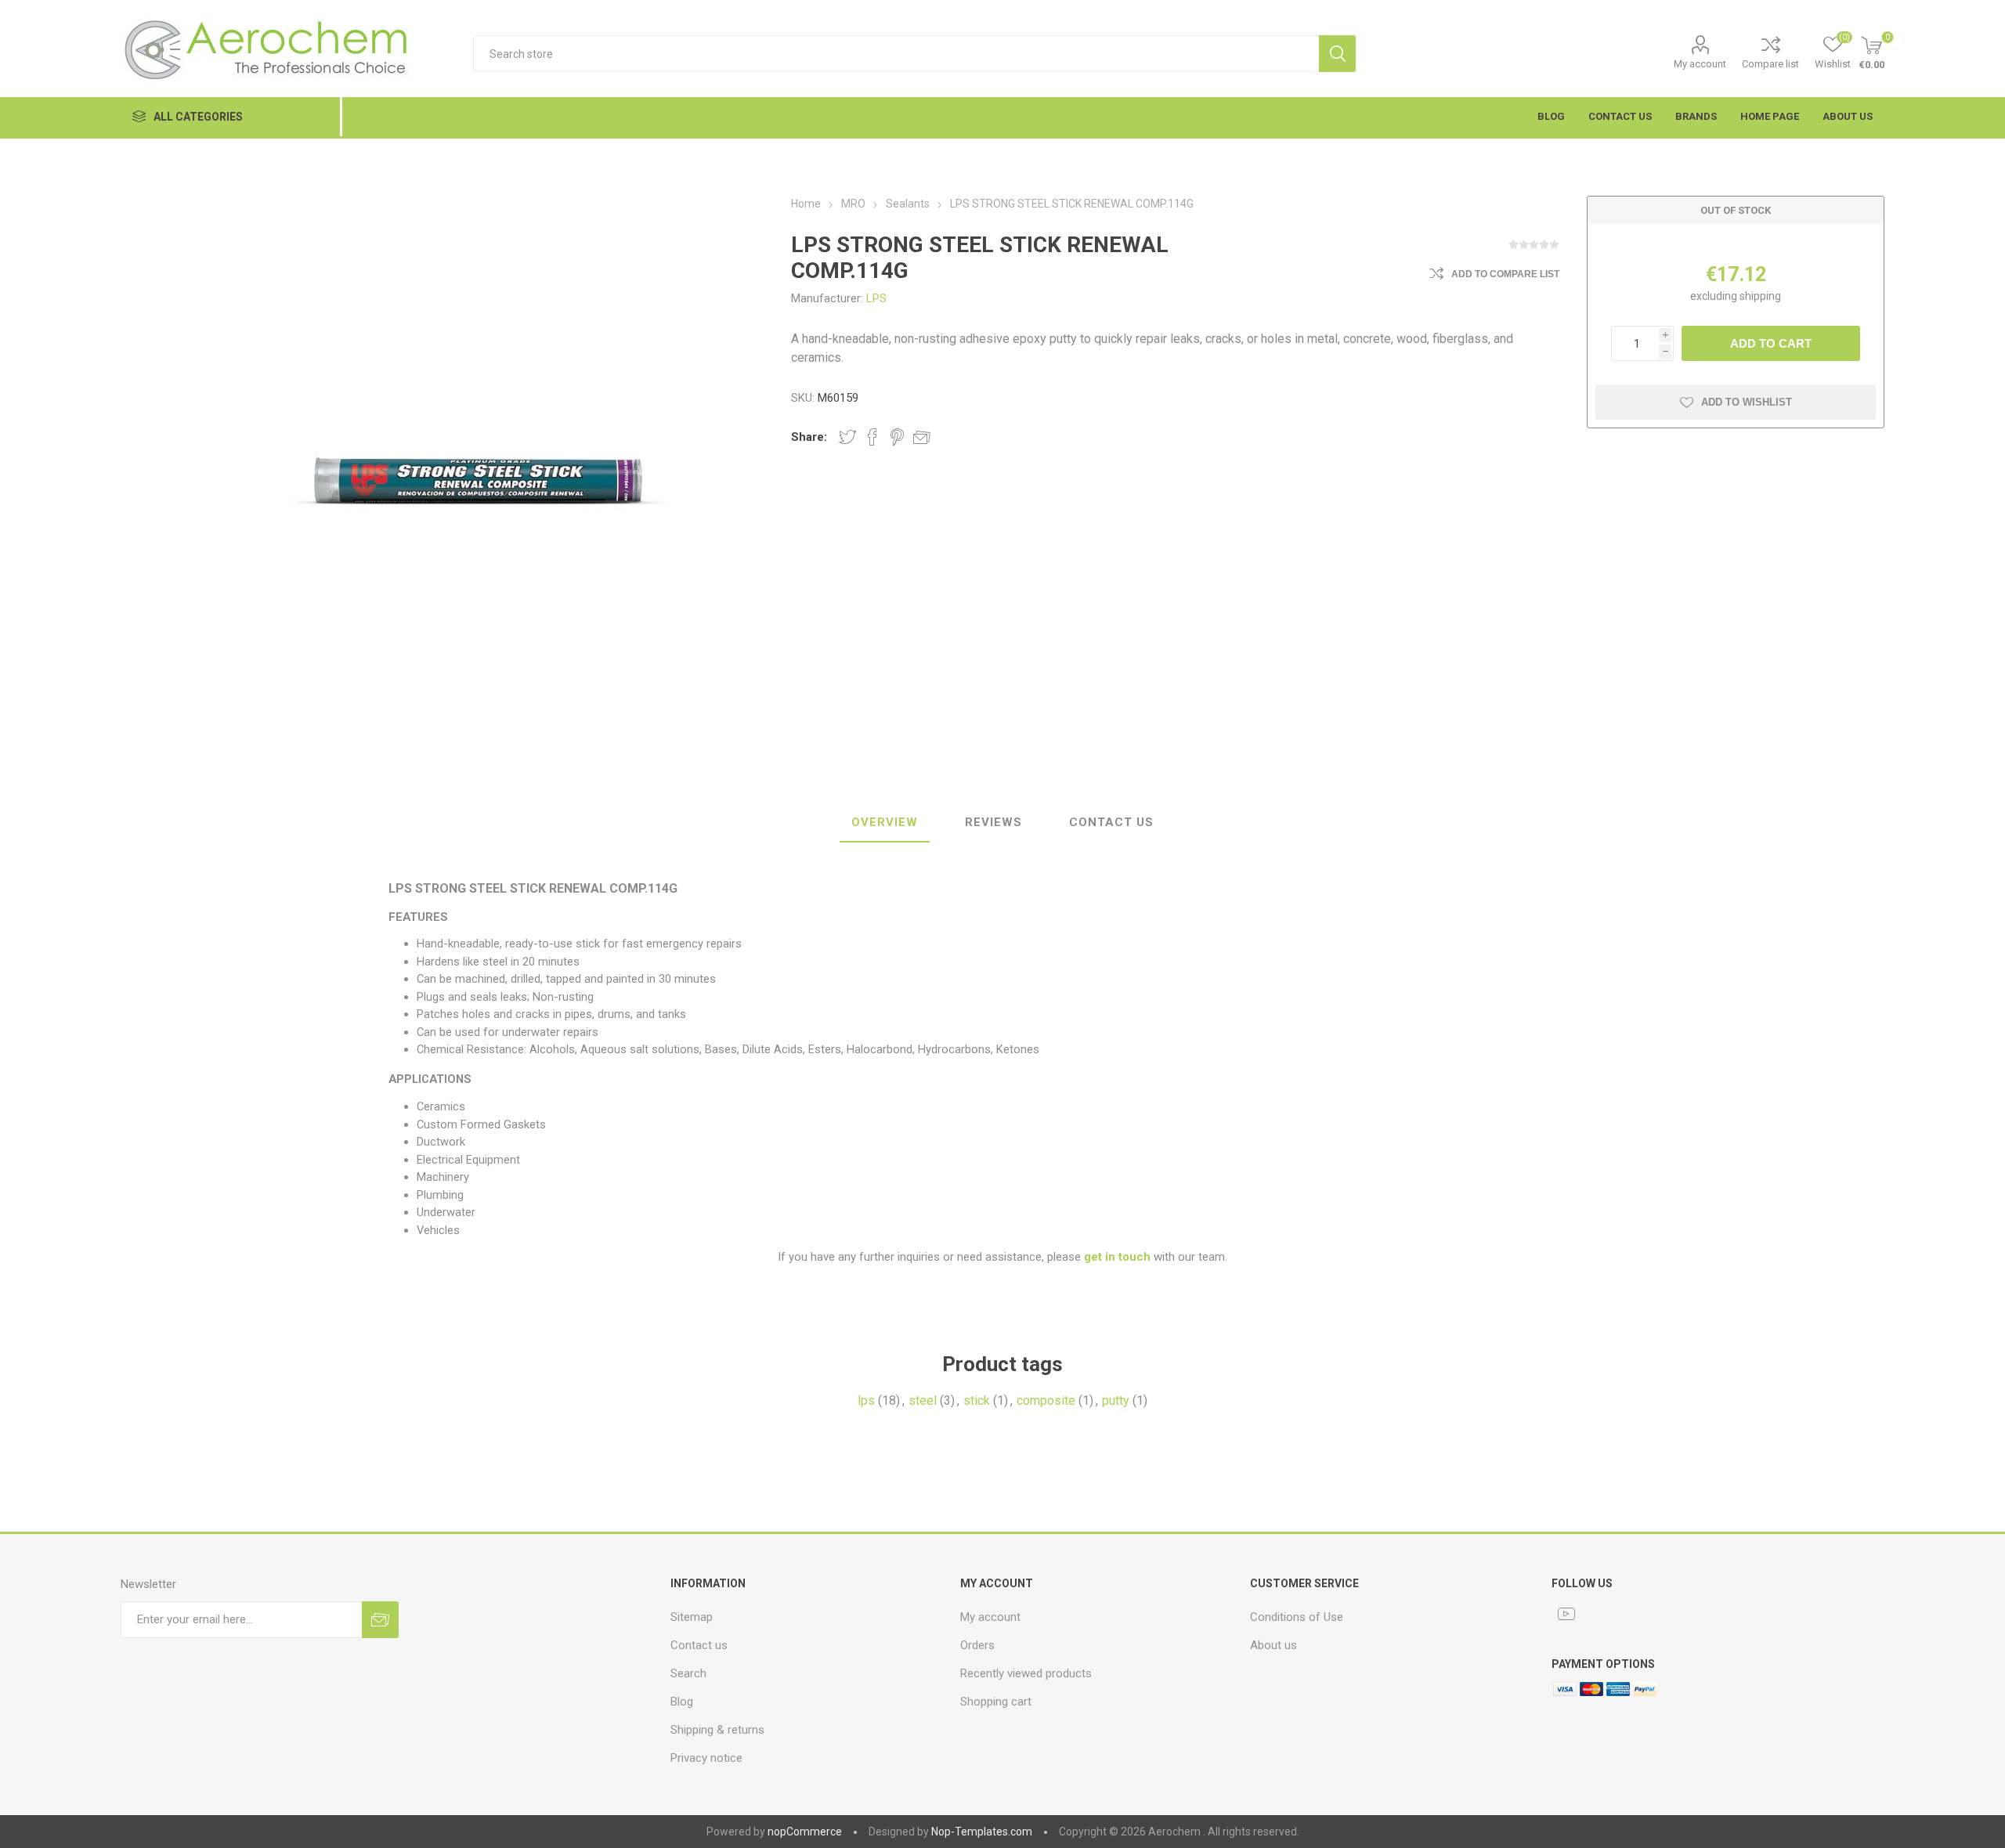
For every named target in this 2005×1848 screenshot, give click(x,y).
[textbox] (896, 54)
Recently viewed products (1026, 1673)
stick (977, 1400)
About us (1273, 1645)
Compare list (1770, 64)
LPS (876, 298)
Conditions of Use (1297, 1617)
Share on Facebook (872, 437)
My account (1700, 64)
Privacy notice (706, 1758)
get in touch (1117, 1257)
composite (1046, 1400)
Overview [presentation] (885, 822)
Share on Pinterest (897, 437)
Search (1337, 54)
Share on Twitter (847, 437)
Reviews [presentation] (993, 822)
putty (1116, 1400)
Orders (977, 1645)
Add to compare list (1505, 274)
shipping (1760, 296)
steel (923, 1400)
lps (866, 1400)
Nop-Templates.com (982, 1832)
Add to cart (1771, 343)
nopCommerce (805, 1832)
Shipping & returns (717, 1730)
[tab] (885, 823)
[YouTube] (1566, 1614)
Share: (809, 437)
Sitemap (692, 1617)
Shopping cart (996, 1702)
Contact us (699, 1645)
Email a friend (922, 437)
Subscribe (380, 1620)
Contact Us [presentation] (1111, 822)
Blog (682, 1702)
